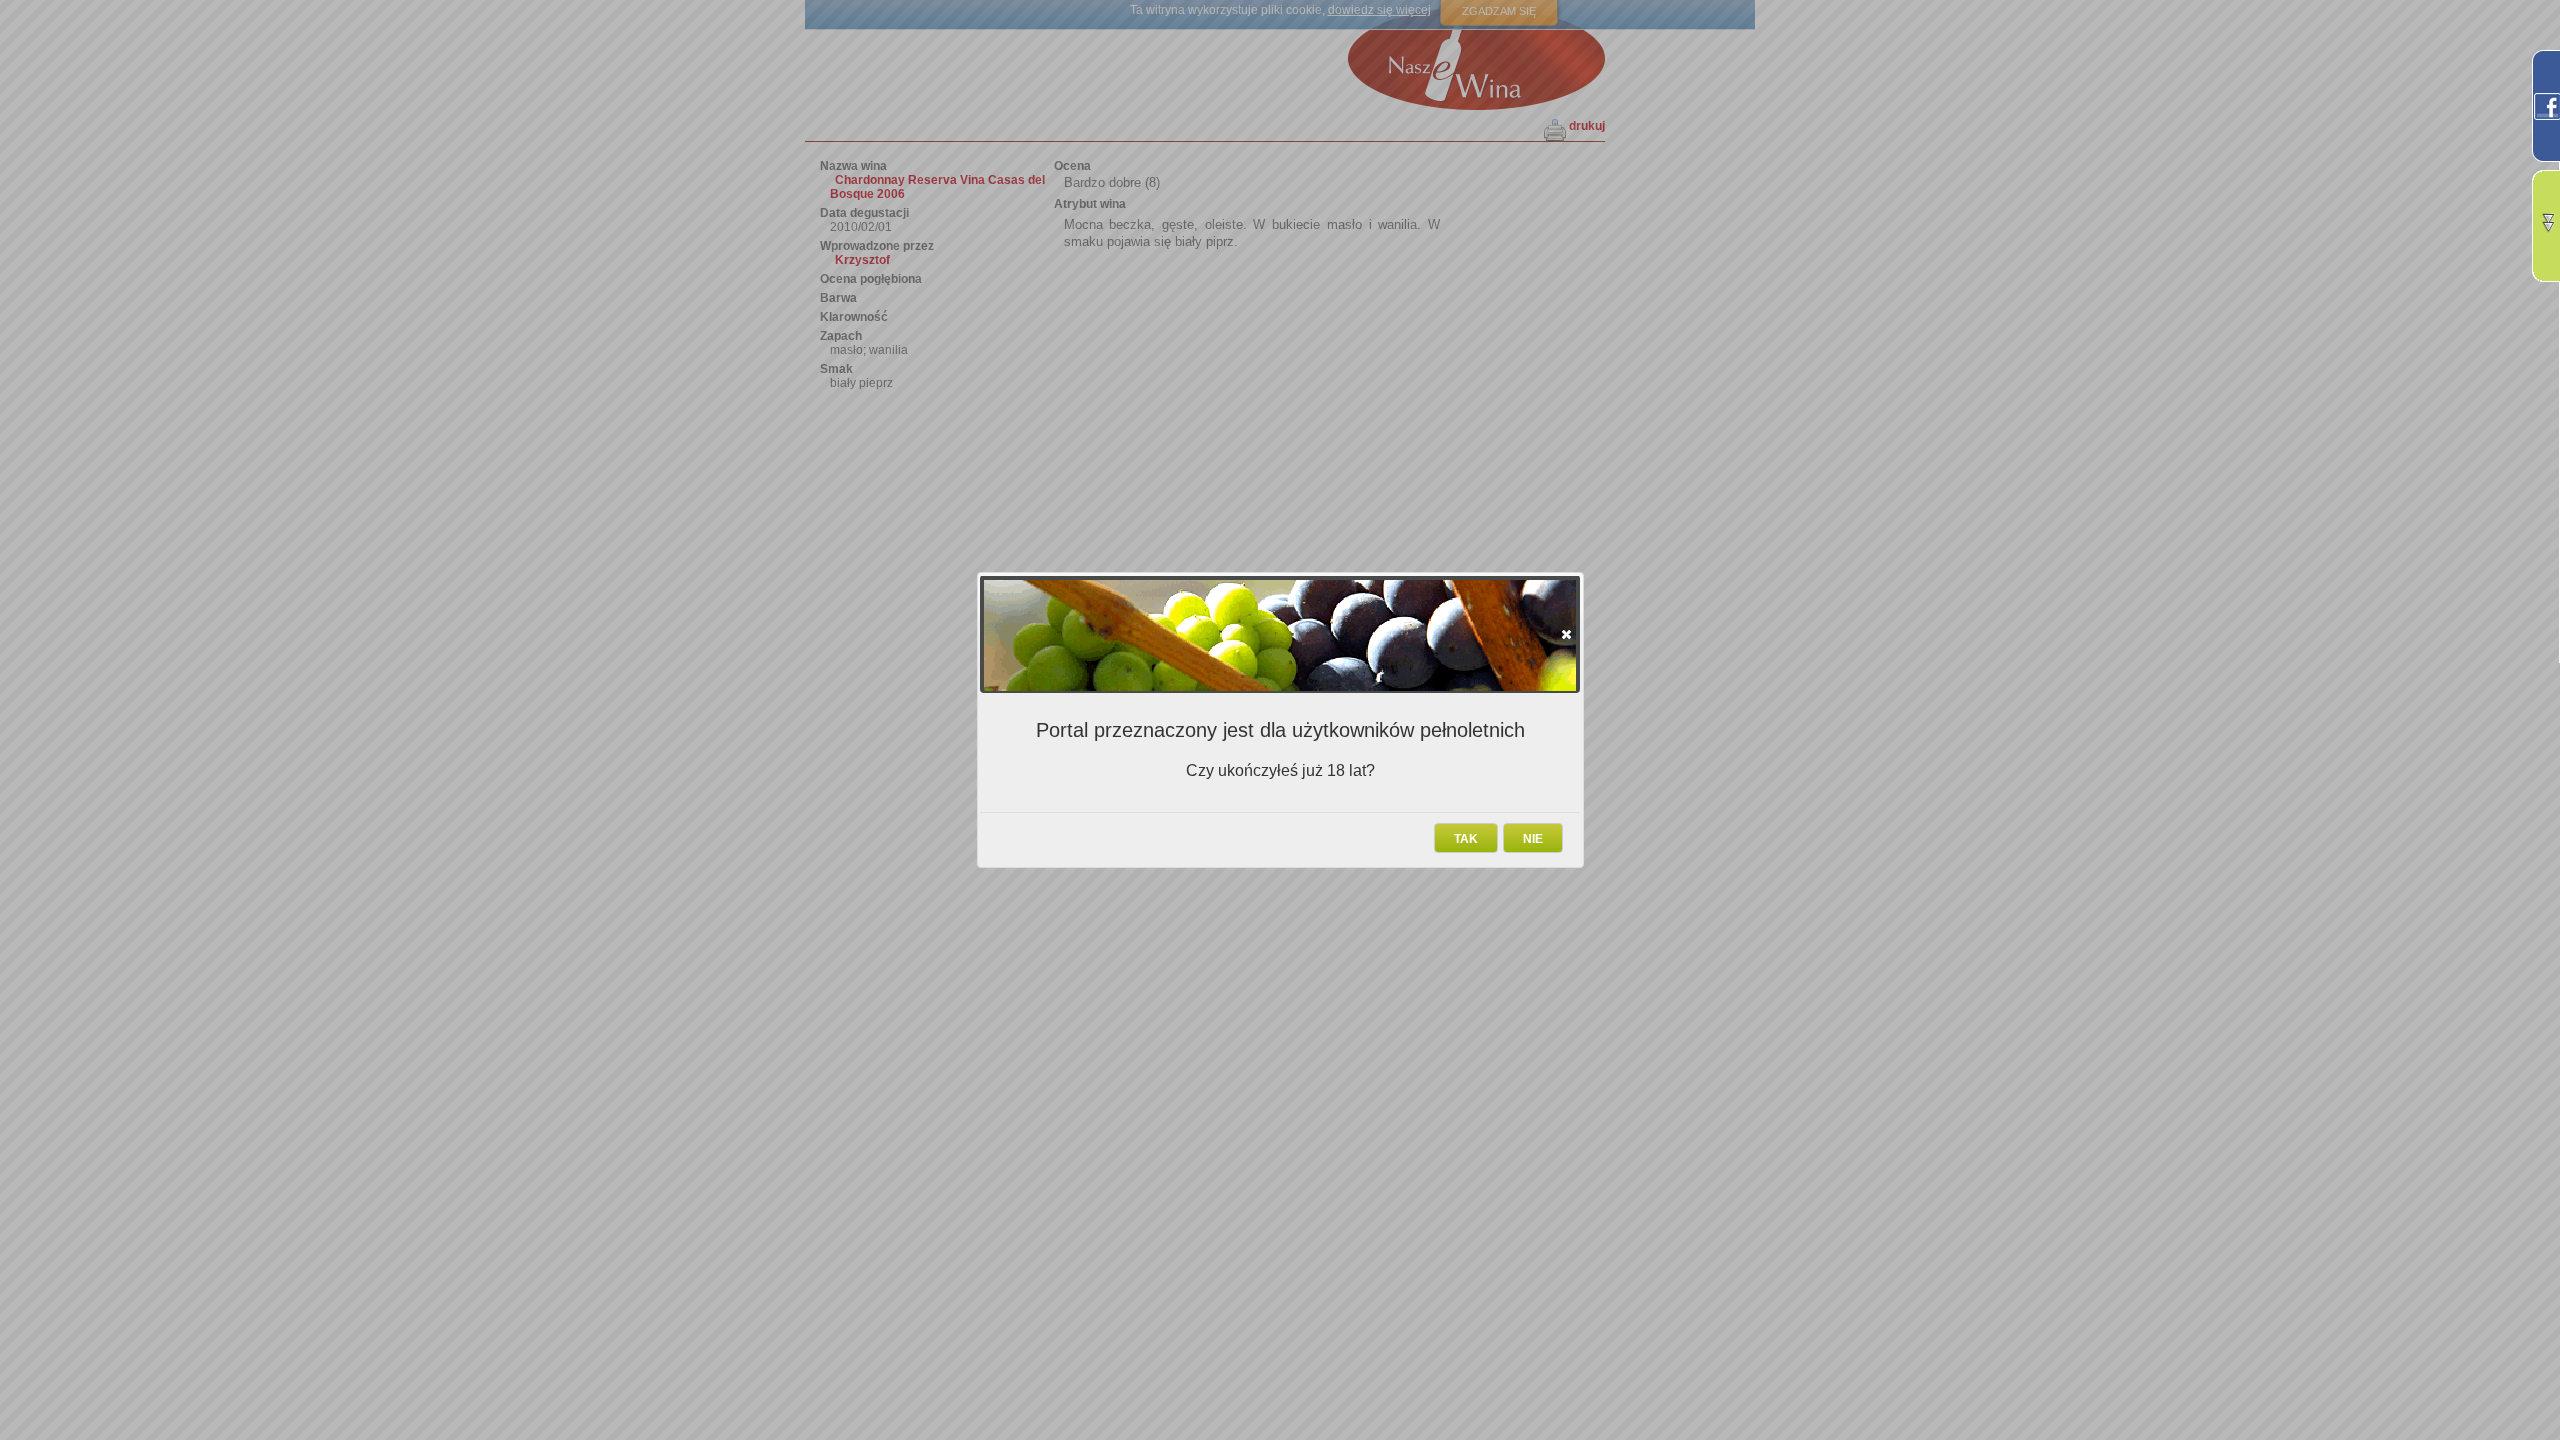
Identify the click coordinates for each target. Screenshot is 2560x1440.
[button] (1566, 634)
